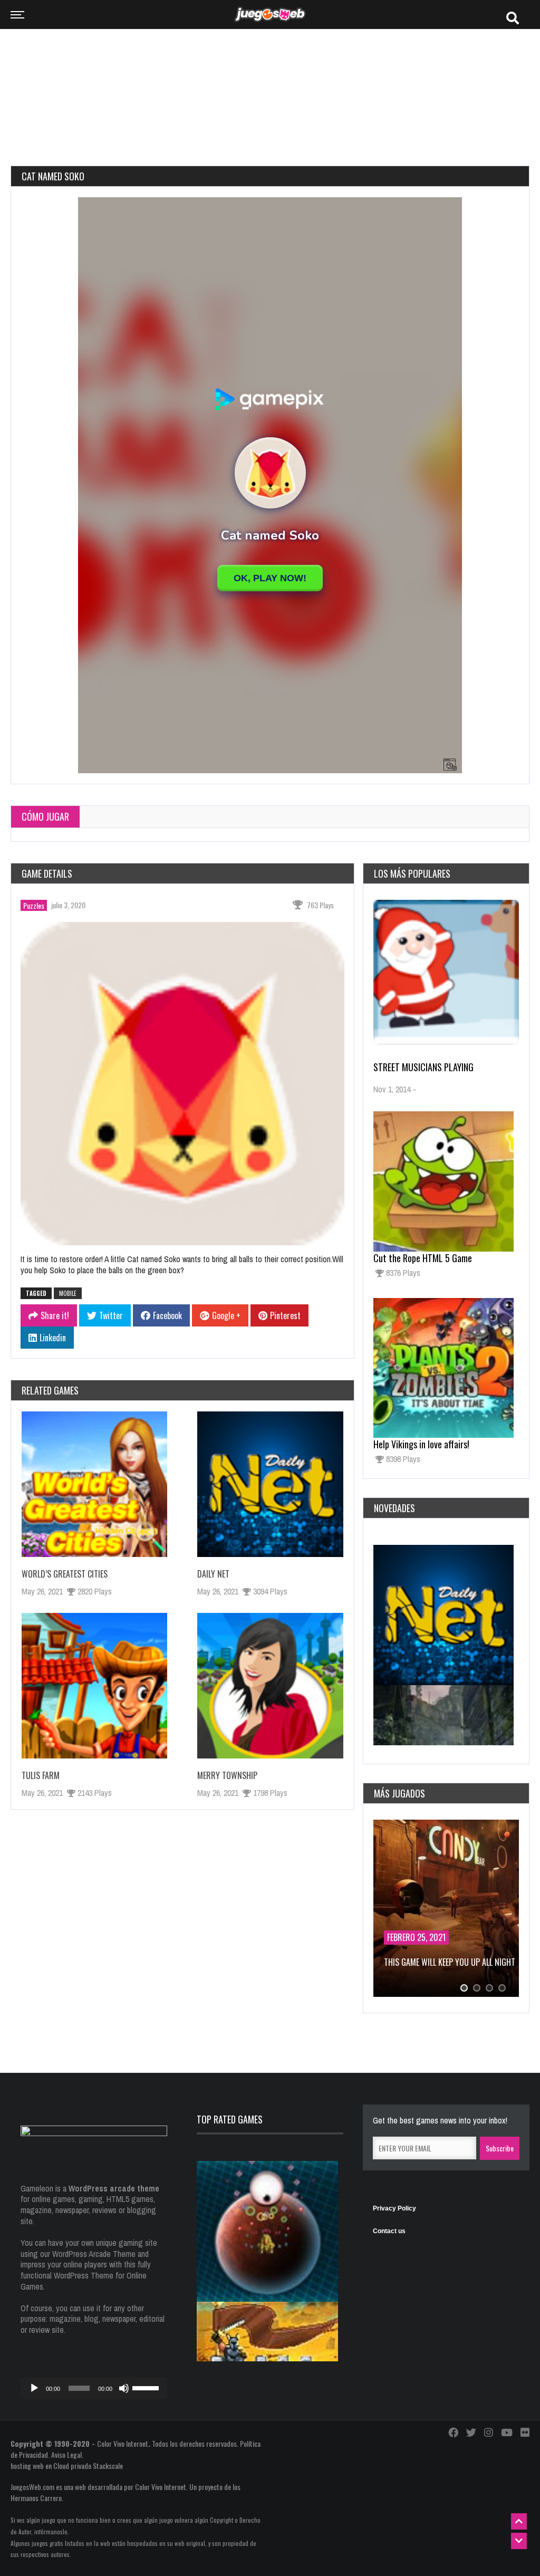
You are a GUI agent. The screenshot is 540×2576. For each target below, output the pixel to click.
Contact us (389, 2231)
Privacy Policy (394, 2208)
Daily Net (213, 1574)
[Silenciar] (124, 2388)
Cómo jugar (45, 816)
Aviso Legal (66, 2454)
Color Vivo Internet (123, 2443)
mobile (68, 1293)
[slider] (147, 2387)
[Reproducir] (34, 2388)
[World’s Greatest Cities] (94, 1484)
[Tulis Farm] (94, 1686)
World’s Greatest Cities (65, 1574)
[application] (94, 2388)
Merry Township (227, 1775)
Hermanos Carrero (36, 2498)
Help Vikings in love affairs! (421, 1444)
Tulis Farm (41, 1775)
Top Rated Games (230, 2119)
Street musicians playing (423, 1067)
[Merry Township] (270, 1686)
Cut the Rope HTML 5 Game (423, 1258)
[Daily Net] (270, 1484)
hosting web (27, 2466)
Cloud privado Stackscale (88, 2466)
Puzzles (34, 905)
